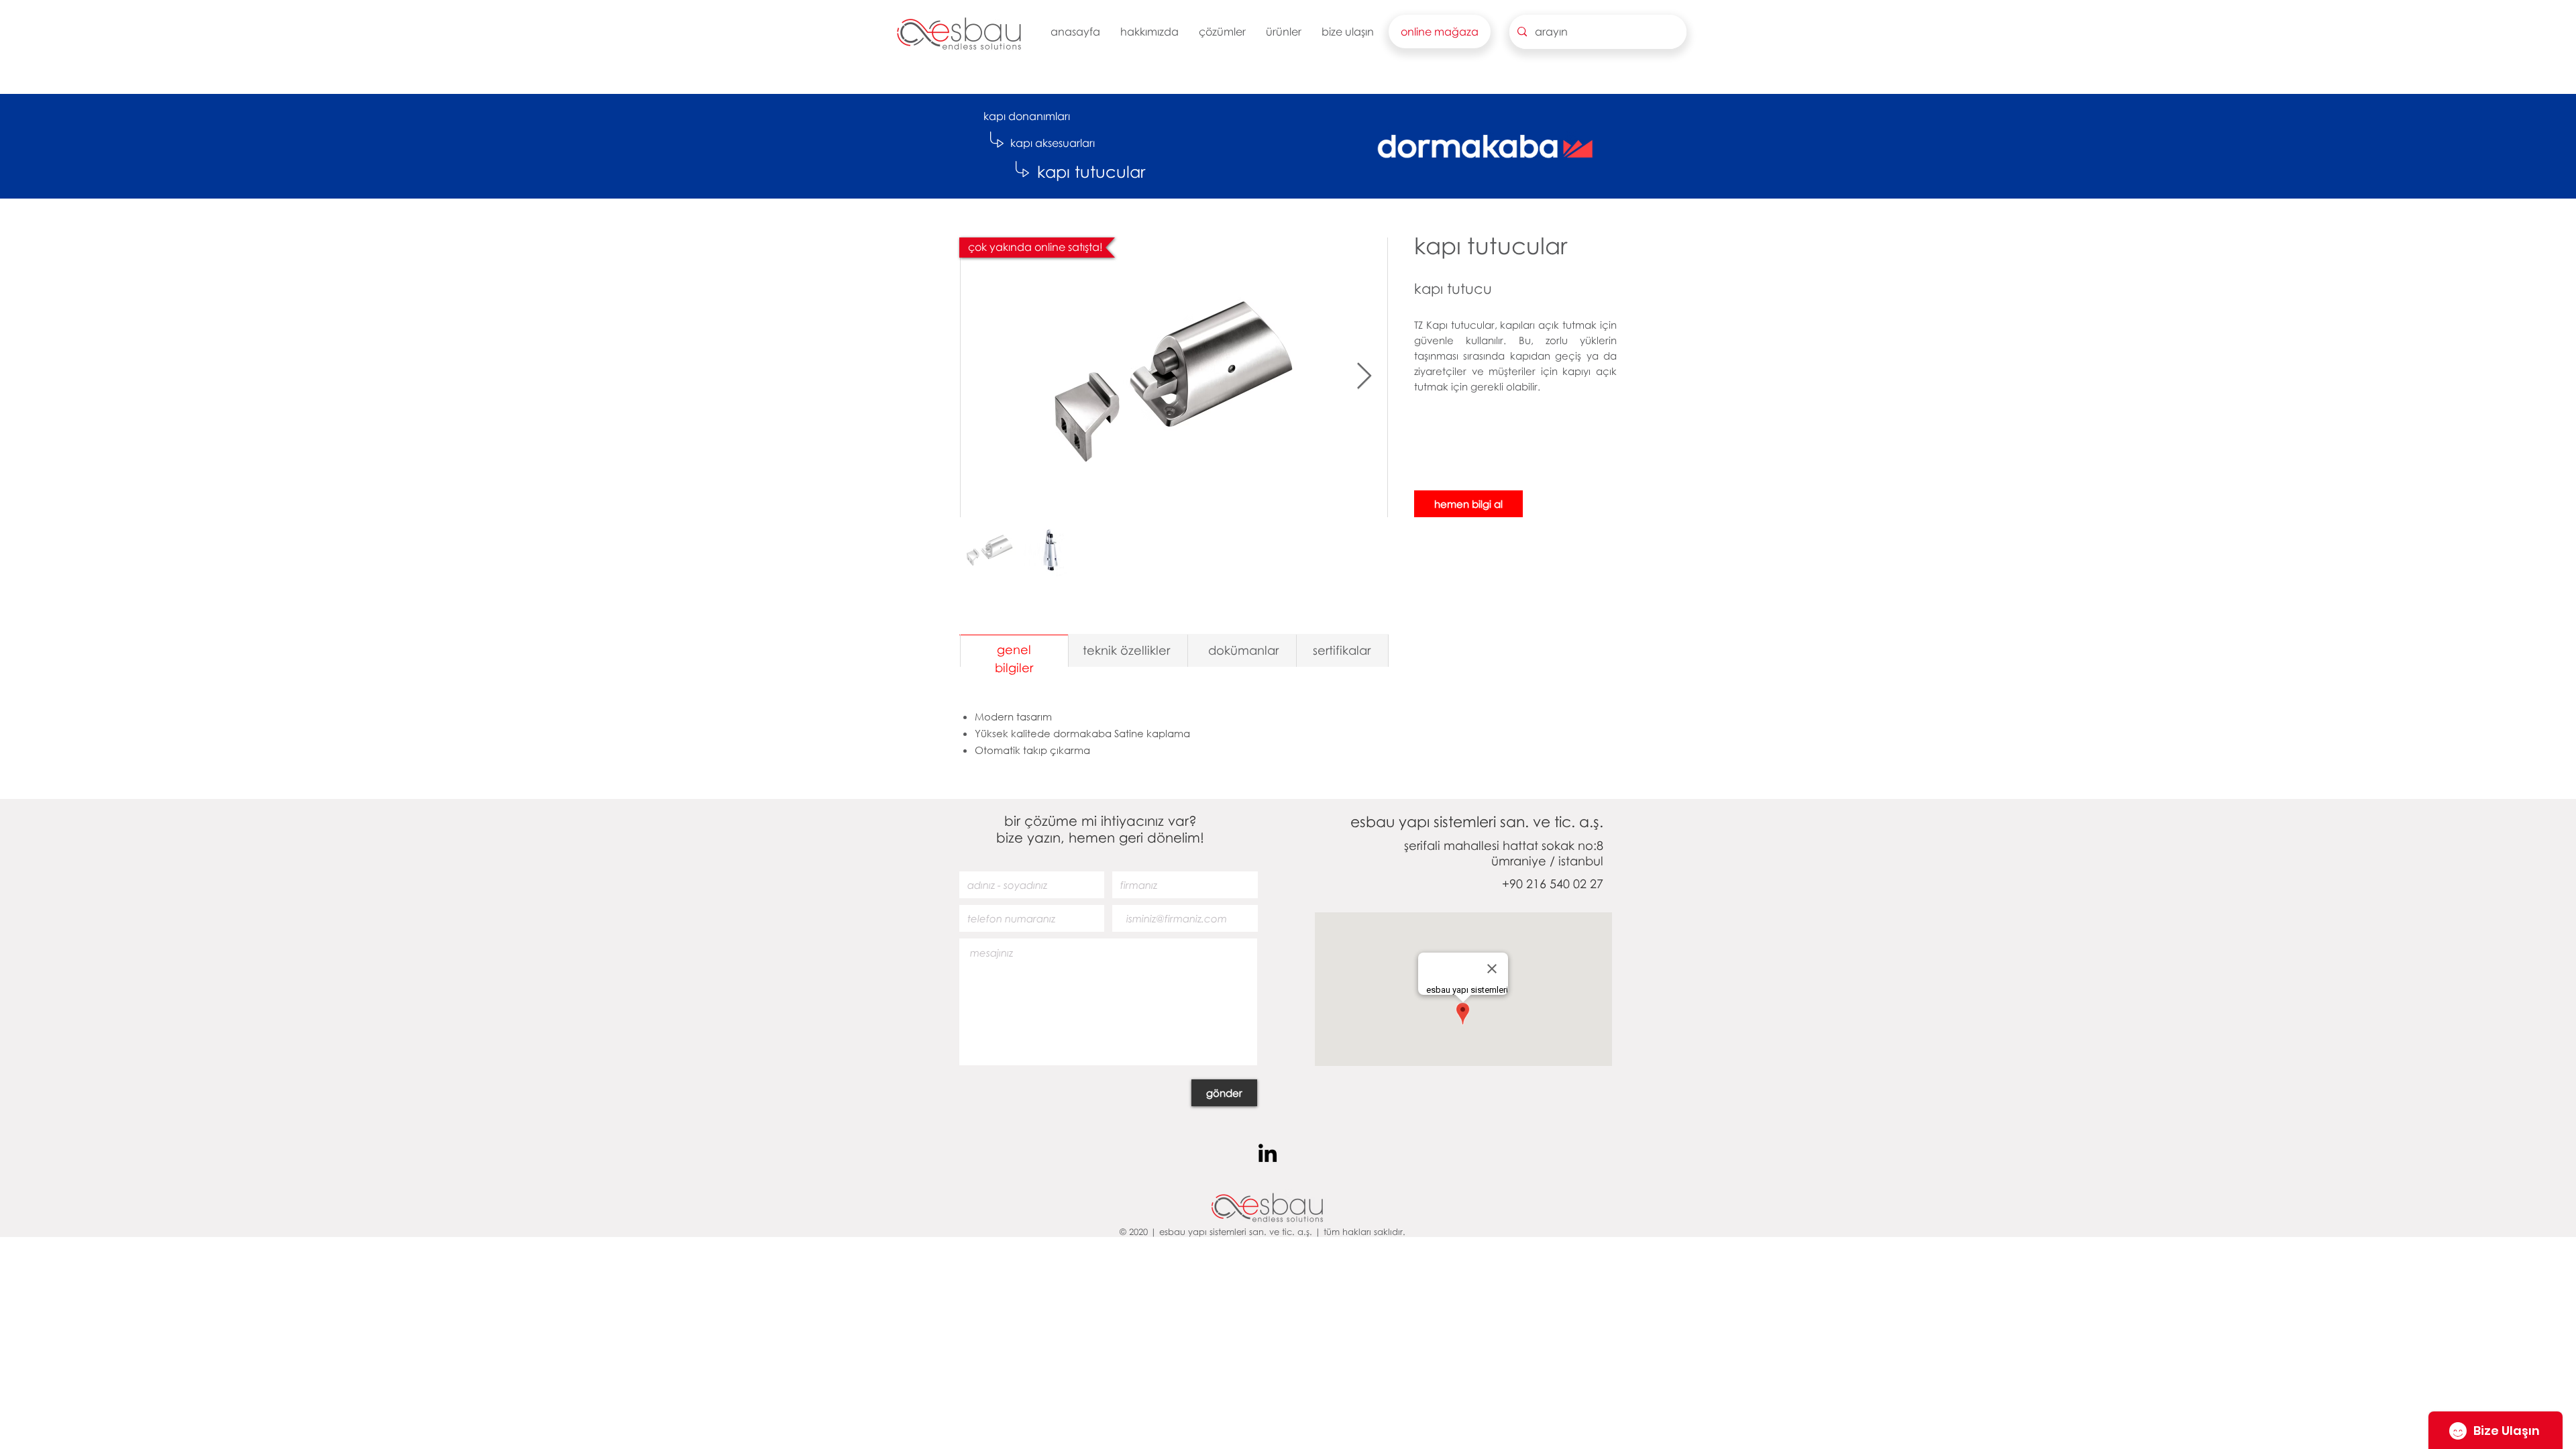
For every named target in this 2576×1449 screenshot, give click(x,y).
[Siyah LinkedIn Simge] (1268, 1153)
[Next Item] (1364, 376)
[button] (1149, 32)
